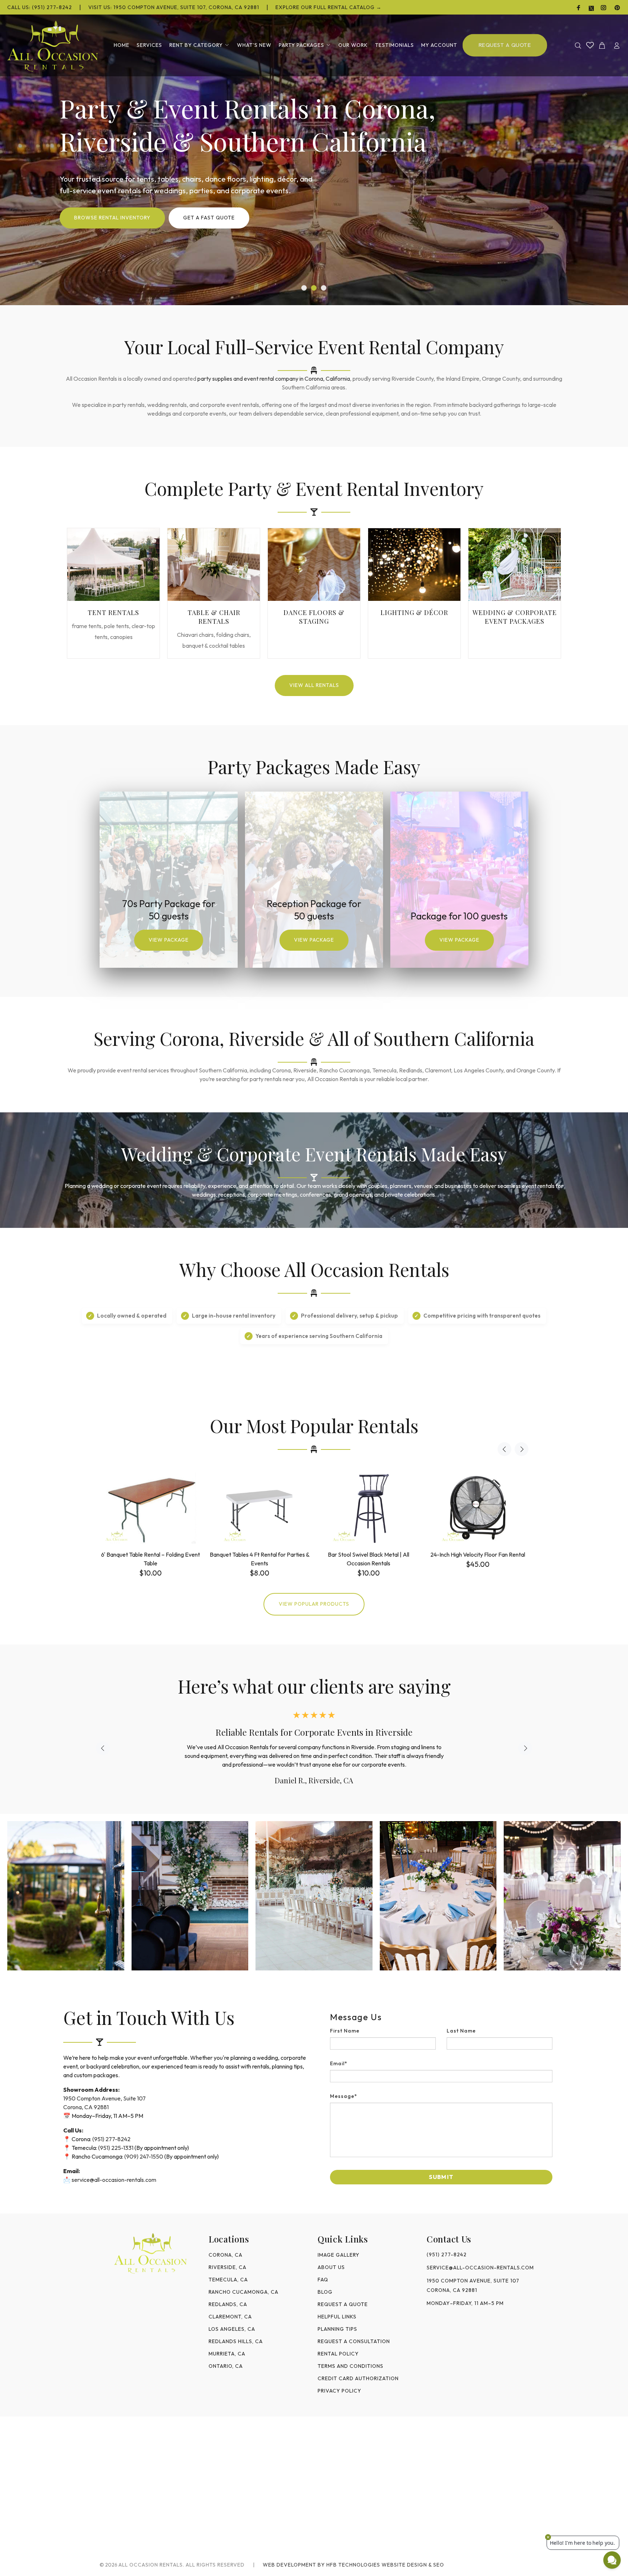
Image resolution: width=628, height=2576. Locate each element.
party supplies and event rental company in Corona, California (274, 379)
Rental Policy (338, 2354)
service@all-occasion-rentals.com (114, 2180)
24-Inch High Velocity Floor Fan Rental (478, 1554)
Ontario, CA (226, 2366)
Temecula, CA (228, 2280)
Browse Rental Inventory (112, 218)
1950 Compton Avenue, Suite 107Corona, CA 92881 (473, 2285)
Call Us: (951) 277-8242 (40, 7)
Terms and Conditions (351, 2366)
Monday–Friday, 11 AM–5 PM (465, 2303)
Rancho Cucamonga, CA (243, 2292)
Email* (339, 2063)
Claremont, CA (230, 2317)
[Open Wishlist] (590, 45)
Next (522, 1449)
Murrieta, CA (227, 2354)
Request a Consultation (354, 2341)
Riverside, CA (228, 2267)
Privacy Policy (339, 2391)
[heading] (441, 2017)
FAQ (323, 2280)
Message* (344, 2096)
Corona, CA (226, 2255)
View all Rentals (314, 685)
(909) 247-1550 (144, 2156)
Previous (504, 1449)
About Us (331, 2267)
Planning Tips (337, 2329)
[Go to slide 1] (304, 288)
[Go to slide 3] (324, 288)
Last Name (461, 2031)
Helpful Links (337, 2317)
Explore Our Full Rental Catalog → (329, 7)
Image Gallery (339, 2255)
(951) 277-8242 (111, 2139)
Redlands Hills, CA (236, 2341)
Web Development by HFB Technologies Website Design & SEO (353, 2565)
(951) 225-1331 (116, 2148)
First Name (345, 2031)
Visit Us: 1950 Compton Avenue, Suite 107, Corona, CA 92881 (174, 7)
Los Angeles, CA (232, 2329)
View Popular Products (314, 1604)
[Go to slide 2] (314, 288)
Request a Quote (343, 2304)
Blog (325, 2292)
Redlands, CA (228, 2304)
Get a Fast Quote (209, 218)
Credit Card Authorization (358, 2378)
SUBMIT (441, 2177)
